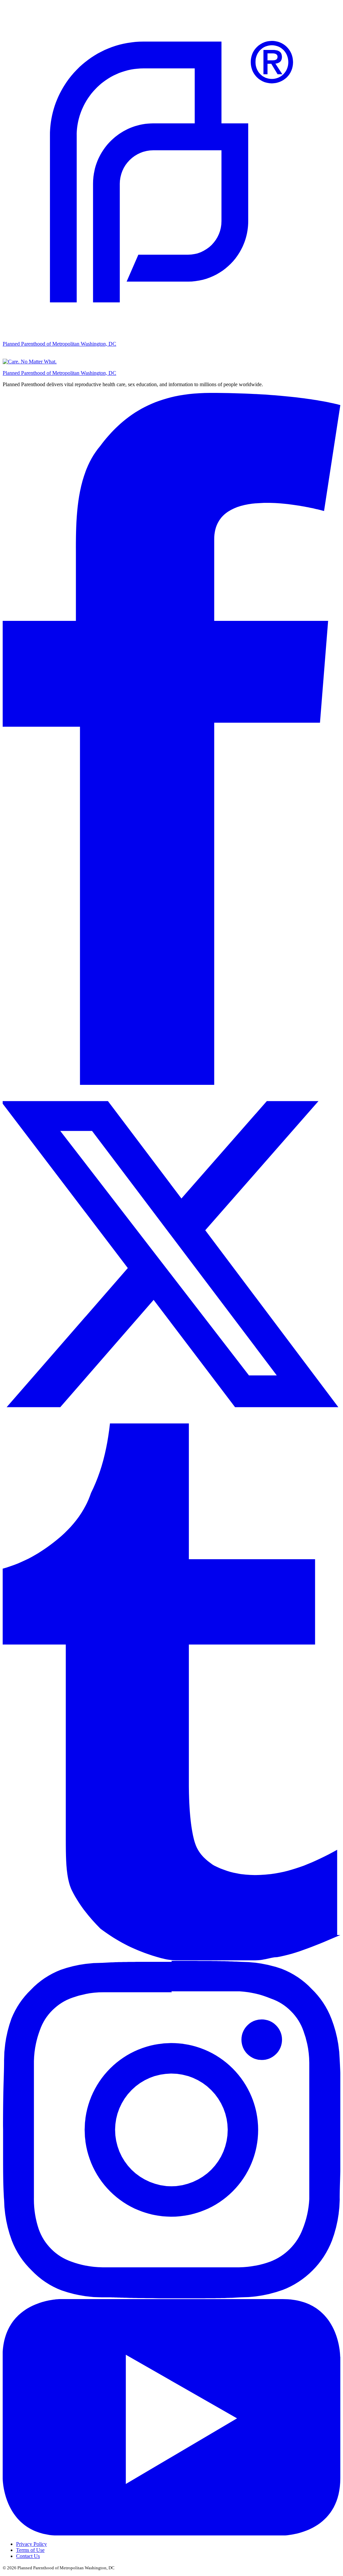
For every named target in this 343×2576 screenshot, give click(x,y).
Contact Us (28, 2556)
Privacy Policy (31, 2544)
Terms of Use (30, 2550)
